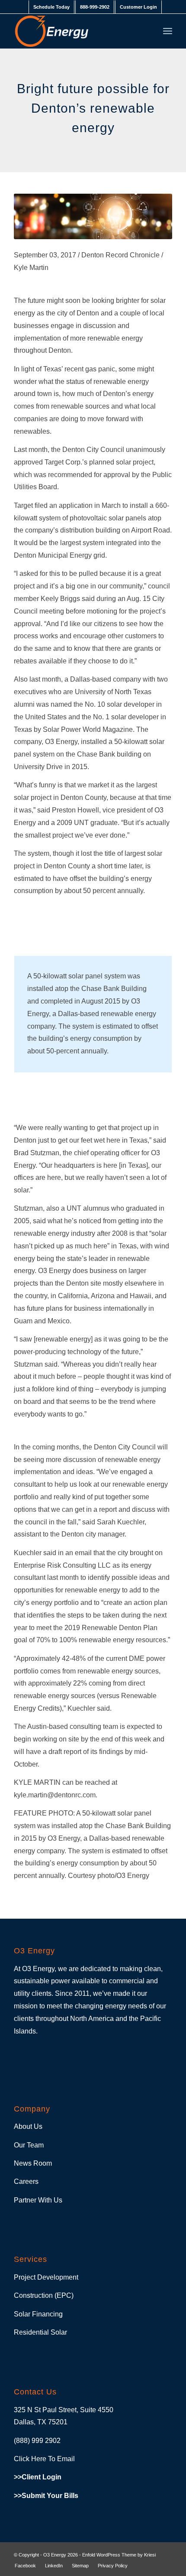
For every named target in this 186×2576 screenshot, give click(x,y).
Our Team (29, 2145)
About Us (28, 2126)
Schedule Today (51, 7)
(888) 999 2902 (37, 2441)
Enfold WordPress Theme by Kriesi (119, 2555)
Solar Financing (38, 2314)
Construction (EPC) (44, 2295)
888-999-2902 (95, 7)
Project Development (46, 2277)
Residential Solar (40, 2332)
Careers (26, 2181)
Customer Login (138, 7)
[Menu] (168, 31)
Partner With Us (38, 2200)
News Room (33, 2163)
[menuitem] (51, 7)
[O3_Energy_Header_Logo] (77, 31)
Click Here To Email (44, 2459)
